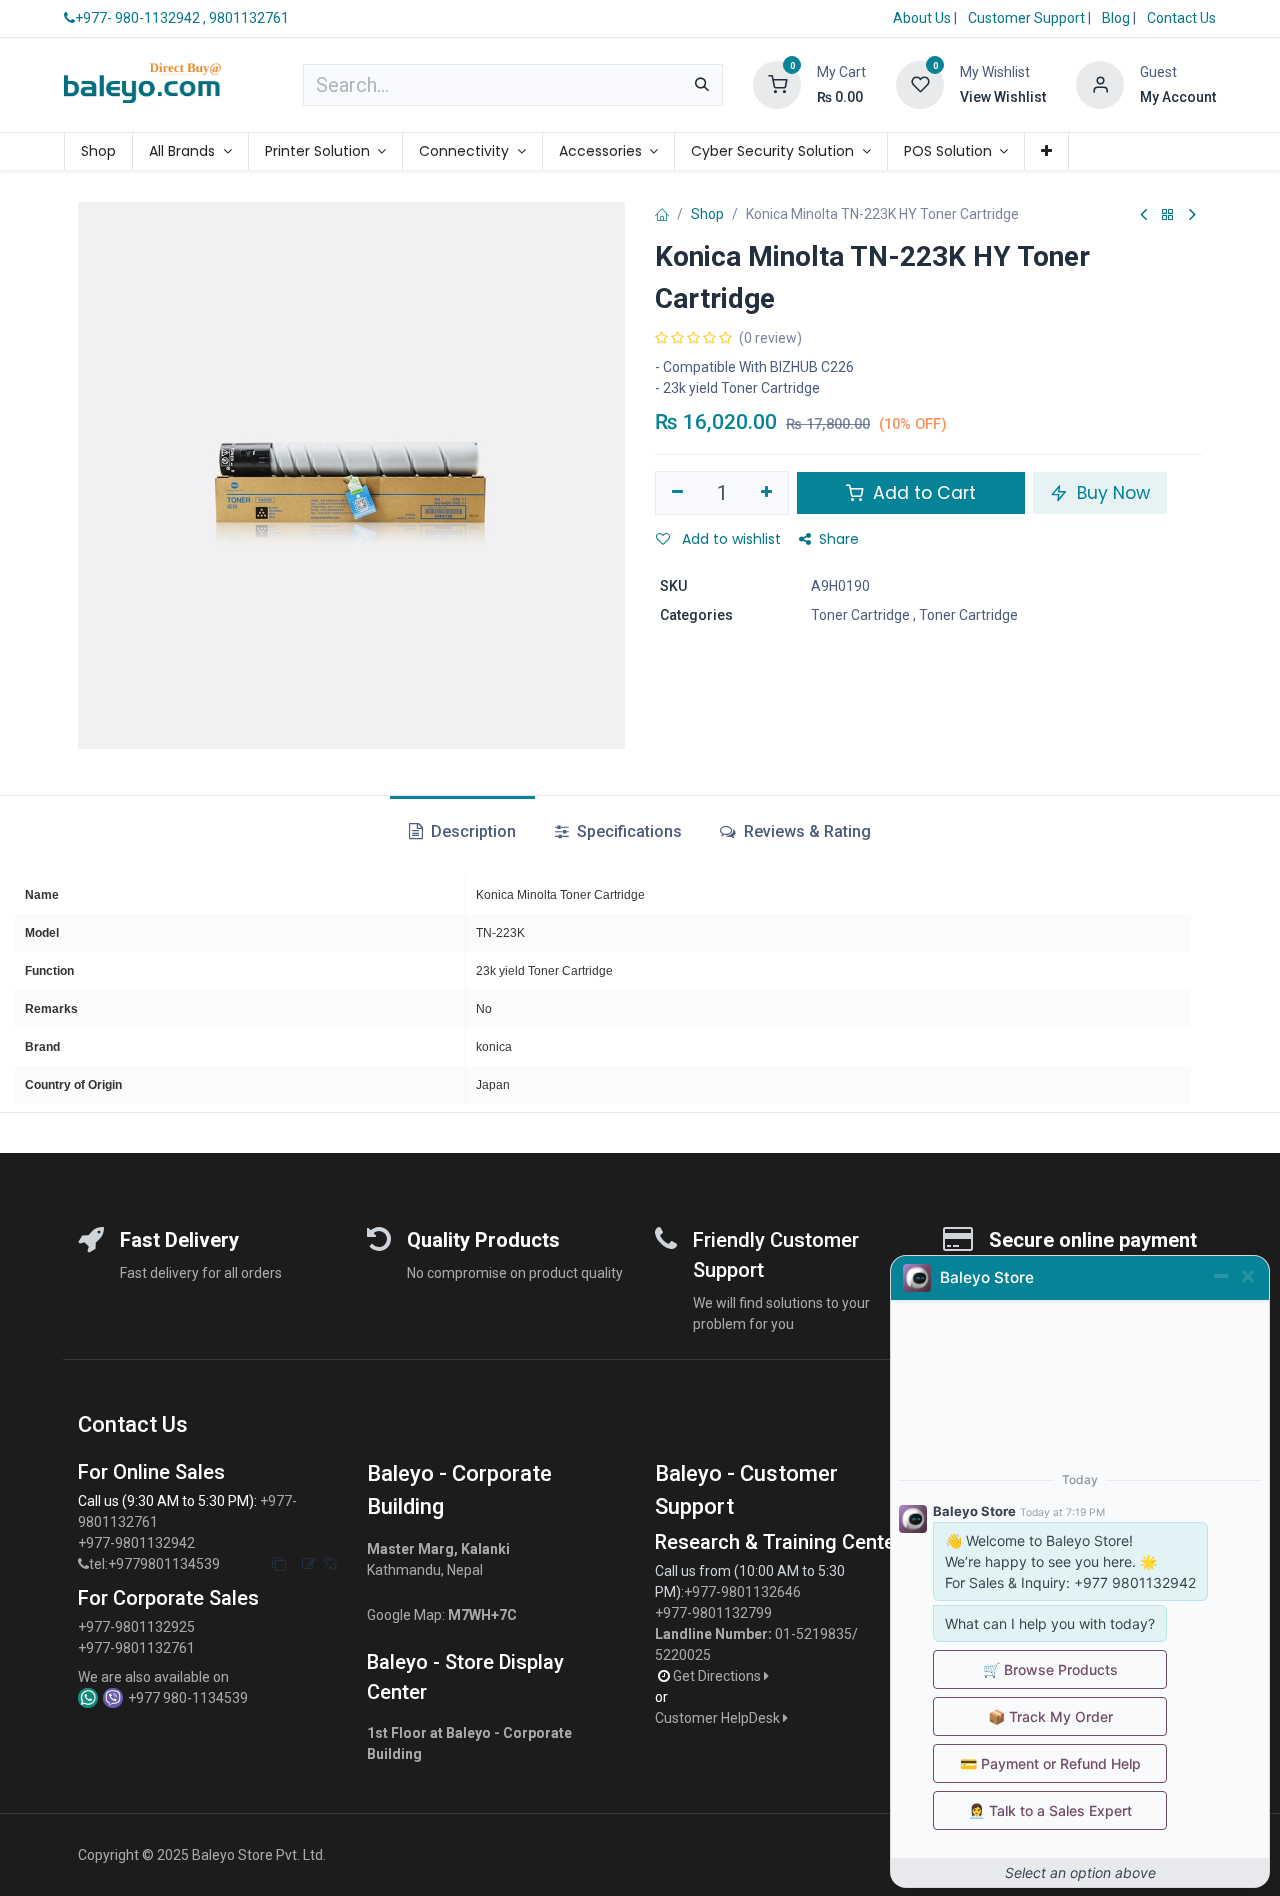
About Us (922, 18)
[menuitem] (98, 151)
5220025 (683, 1655)
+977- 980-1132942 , (140, 18)
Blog (1117, 18)
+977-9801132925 (136, 1627)
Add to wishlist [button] (729, 539)
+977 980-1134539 (188, 1698)
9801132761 (249, 18)
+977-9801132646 (744, 1592)
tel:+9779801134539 (154, 1564)
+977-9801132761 (136, 1648)
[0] (777, 84)
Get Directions (718, 1676)
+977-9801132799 (713, 1613)
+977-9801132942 (138, 1543)
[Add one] (767, 493)
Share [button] (839, 539)
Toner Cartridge (860, 615)
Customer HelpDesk (719, 1718)
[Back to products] (1168, 215)
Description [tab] (471, 831)
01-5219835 (813, 1634)
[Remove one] (677, 493)
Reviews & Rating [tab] (805, 831)
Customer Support (1028, 18)
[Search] (702, 85)
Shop (707, 214)
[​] (83, 1564)
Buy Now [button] (1111, 493)
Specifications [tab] (627, 831)
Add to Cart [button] (922, 493)
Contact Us (1181, 18)
